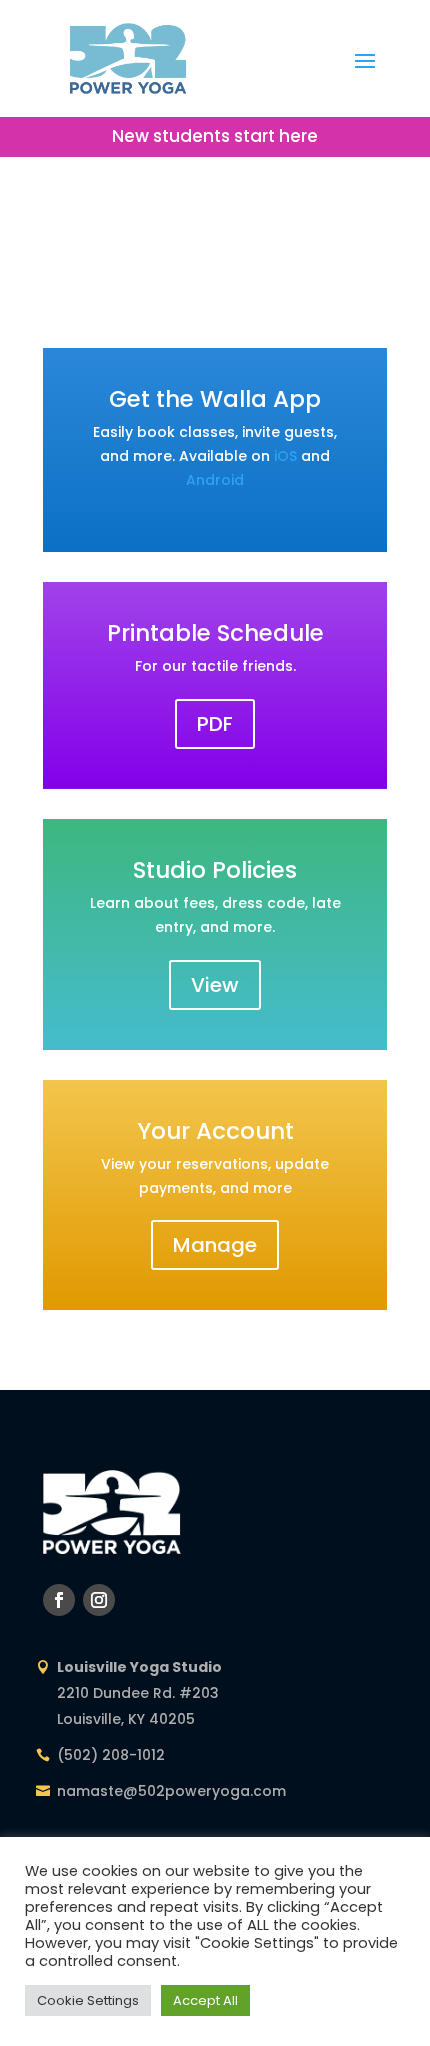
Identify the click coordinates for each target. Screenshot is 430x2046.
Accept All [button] (205, 2000)
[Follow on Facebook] (59, 1600)
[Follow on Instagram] (99, 1600)
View (215, 985)
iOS (285, 456)
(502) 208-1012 (111, 1755)
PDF (215, 724)
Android (215, 480)
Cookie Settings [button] (88, 2000)
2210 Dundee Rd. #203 (138, 1693)
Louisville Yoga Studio (139, 1667)
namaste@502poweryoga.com (171, 1791)
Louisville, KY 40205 (126, 1719)
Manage (215, 1245)
